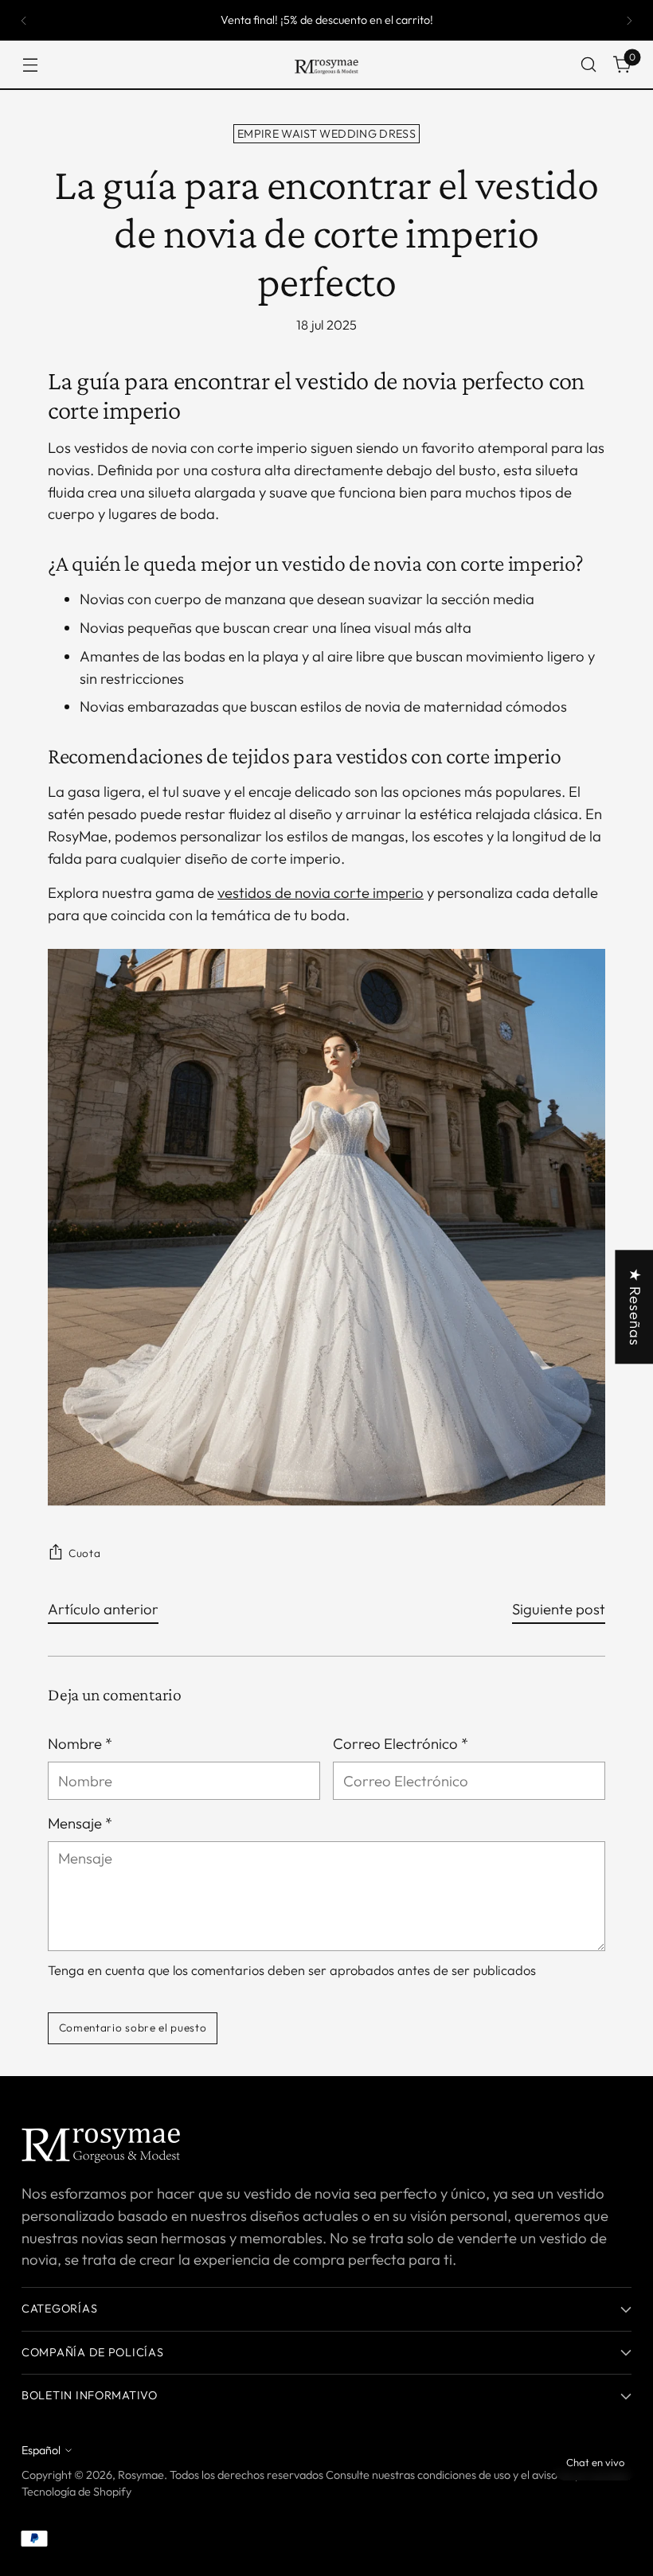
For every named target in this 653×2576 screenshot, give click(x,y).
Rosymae (141, 2475)
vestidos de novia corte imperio (321, 892)
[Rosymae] (326, 64)
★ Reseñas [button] (635, 1307)
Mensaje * (80, 1823)
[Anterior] (24, 20)
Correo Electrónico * (401, 1743)
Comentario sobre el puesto (133, 2028)
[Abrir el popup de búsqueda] (589, 65)
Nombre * (80, 1743)
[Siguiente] (629, 20)
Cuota (84, 1553)
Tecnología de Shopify (76, 2492)
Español (41, 2450)
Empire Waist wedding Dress (326, 134)
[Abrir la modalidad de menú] (30, 65)
